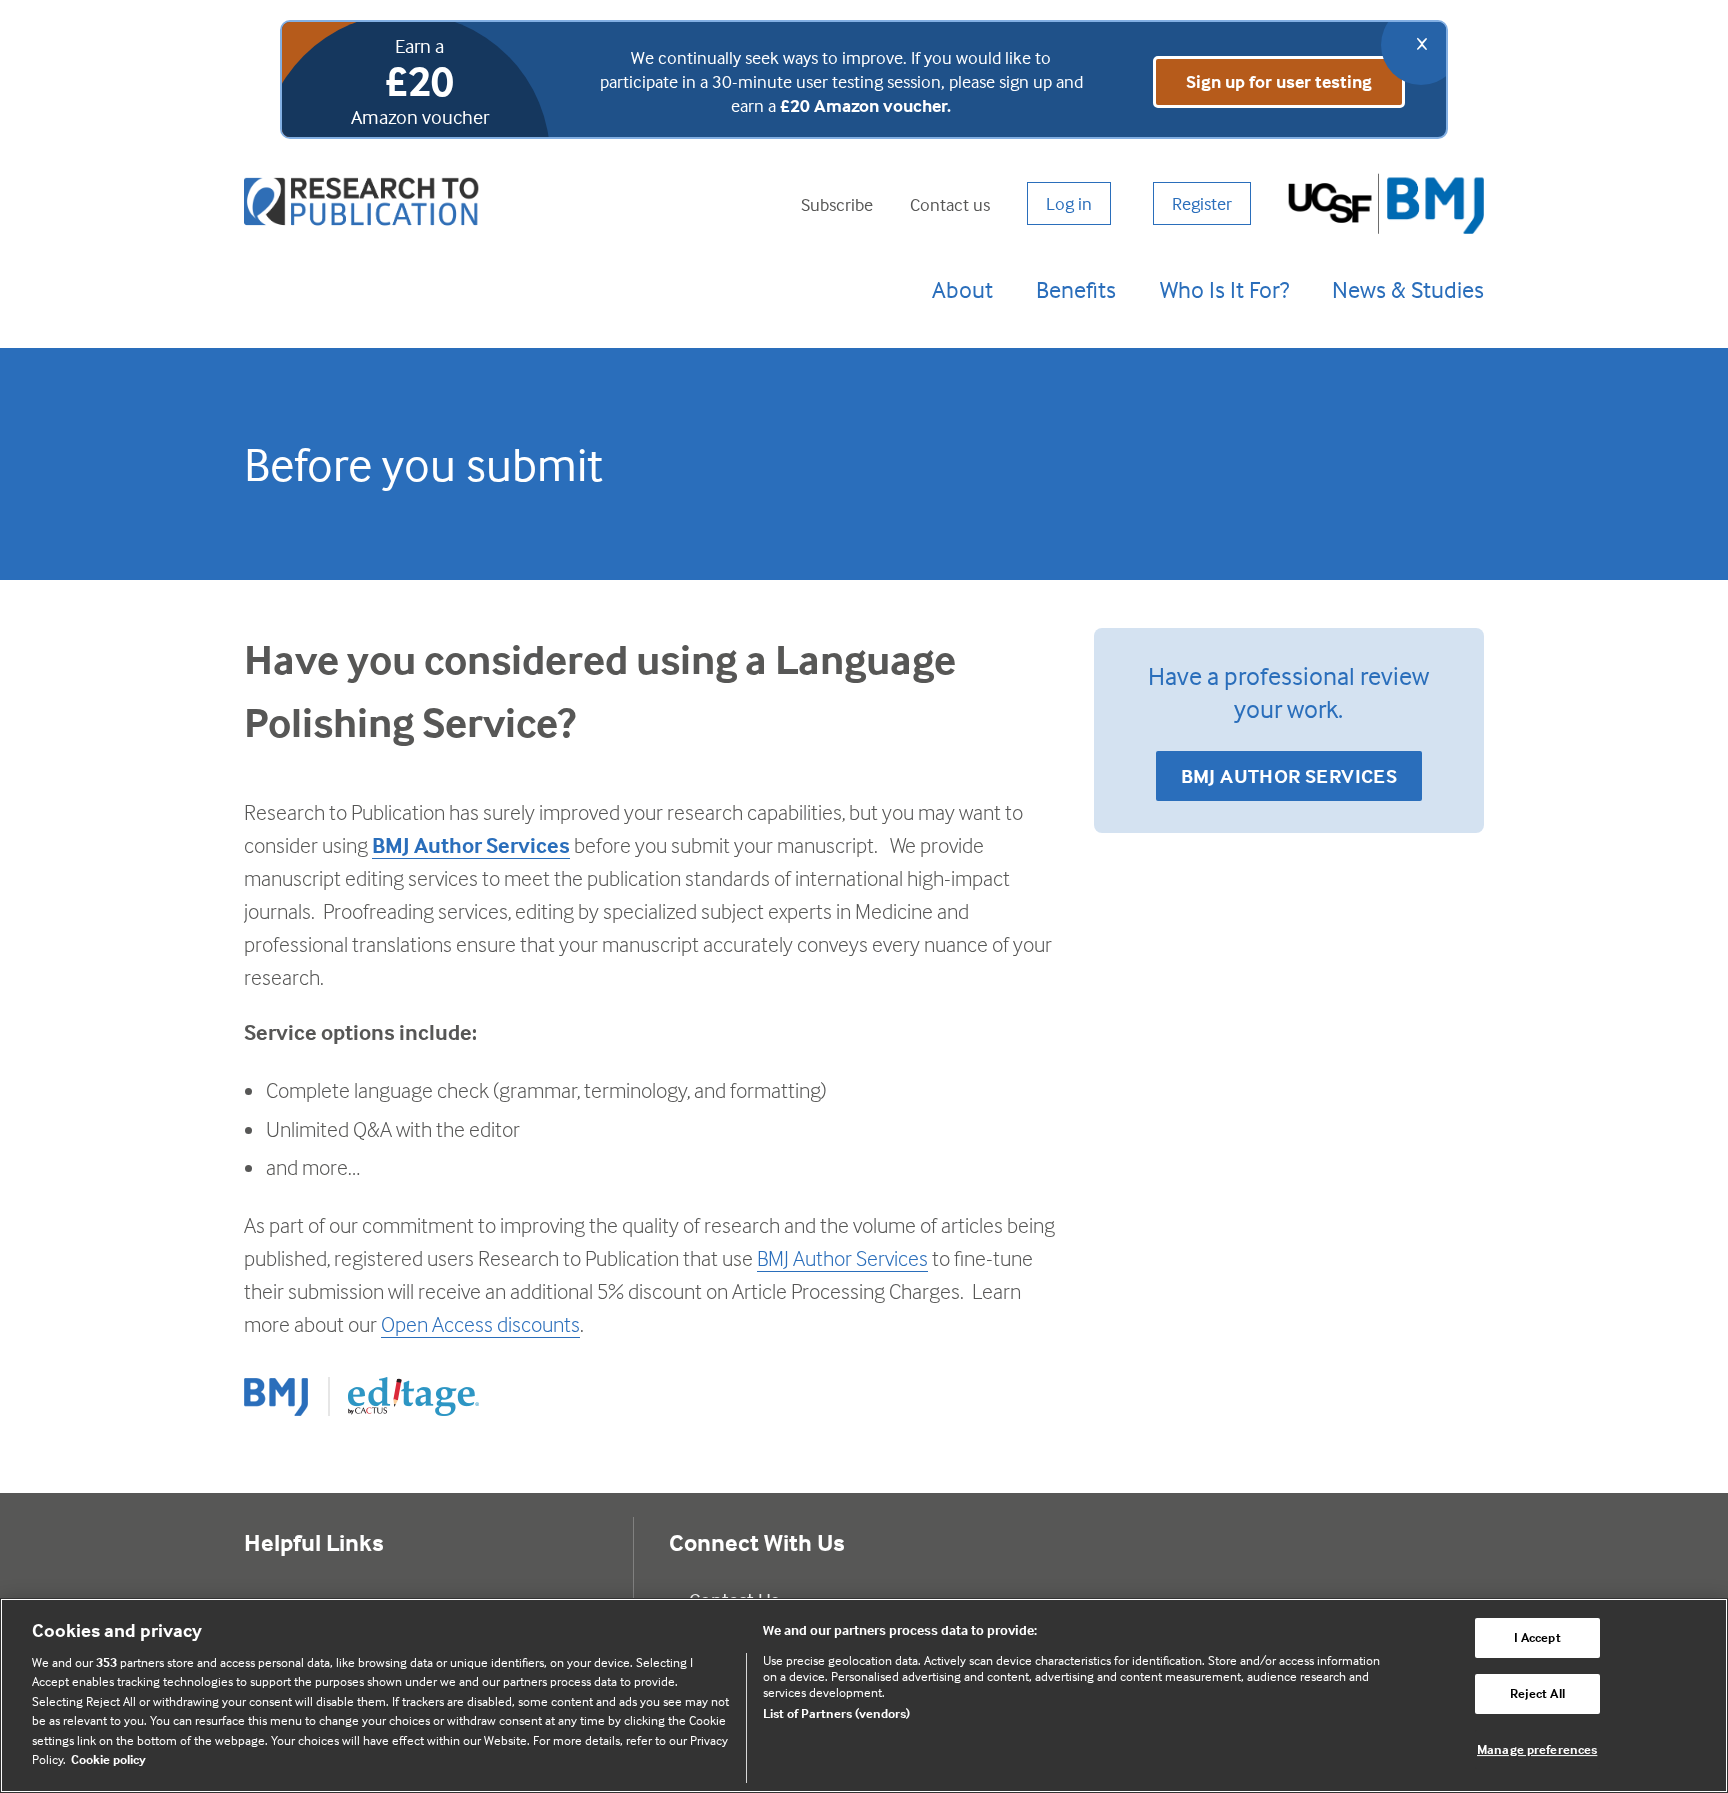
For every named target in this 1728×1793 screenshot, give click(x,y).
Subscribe (837, 203)
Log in (1069, 203)
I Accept (1537, 1638)
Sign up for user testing (1279, 81)
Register (1202, 203)
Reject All (1537, 1693)
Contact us (950, 203)
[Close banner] (1421, 45)
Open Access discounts (480, 1324)
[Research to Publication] (364, 203)
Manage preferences (1537, 1749)
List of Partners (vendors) (836, 1713)
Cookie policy (108, 1759)
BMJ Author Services (471, 845)
